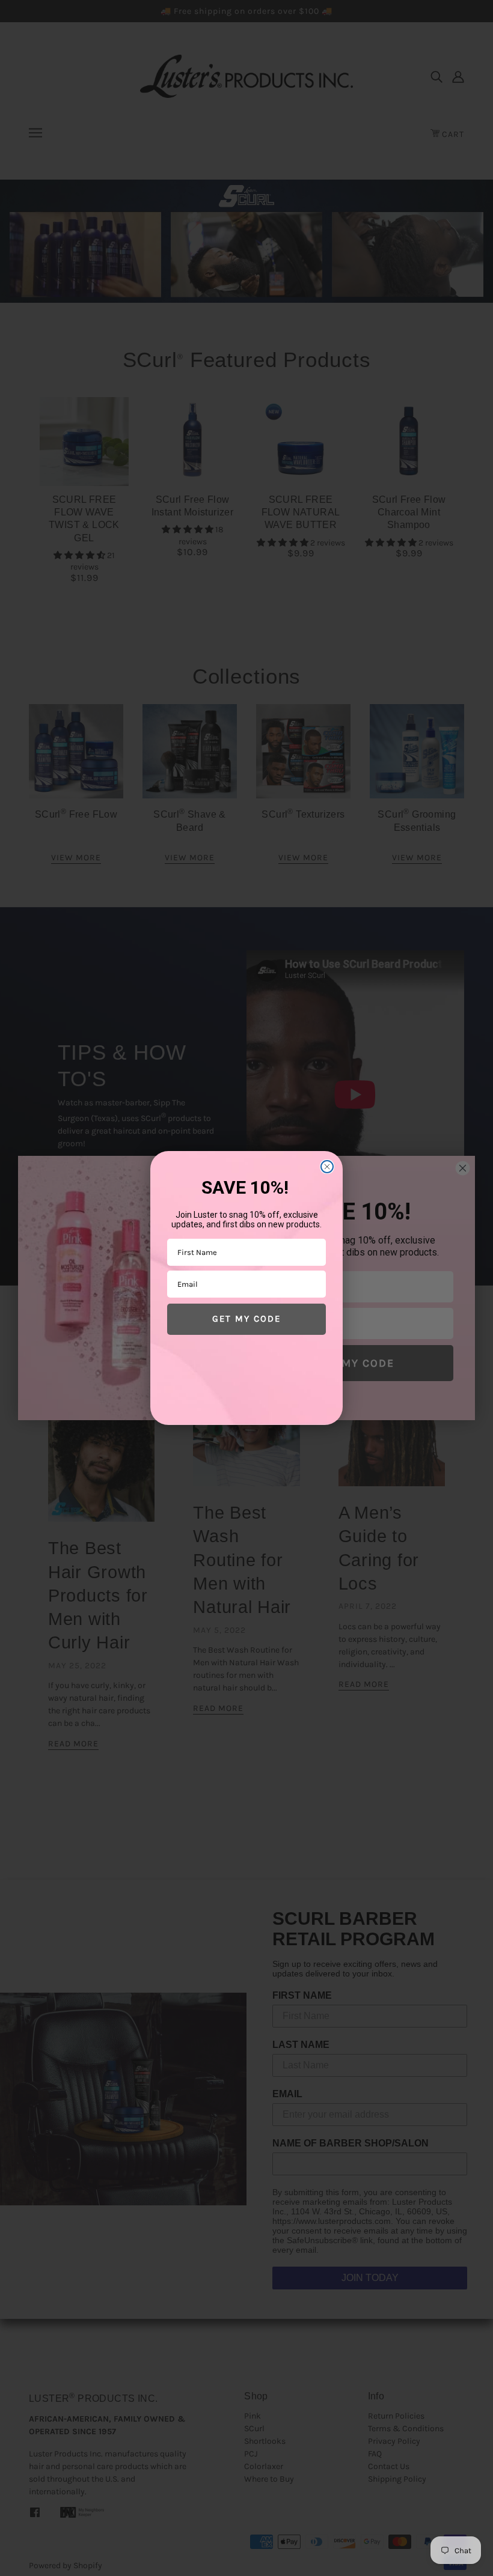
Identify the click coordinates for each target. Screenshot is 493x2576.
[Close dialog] (327, 1167)
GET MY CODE (246, 1319)
